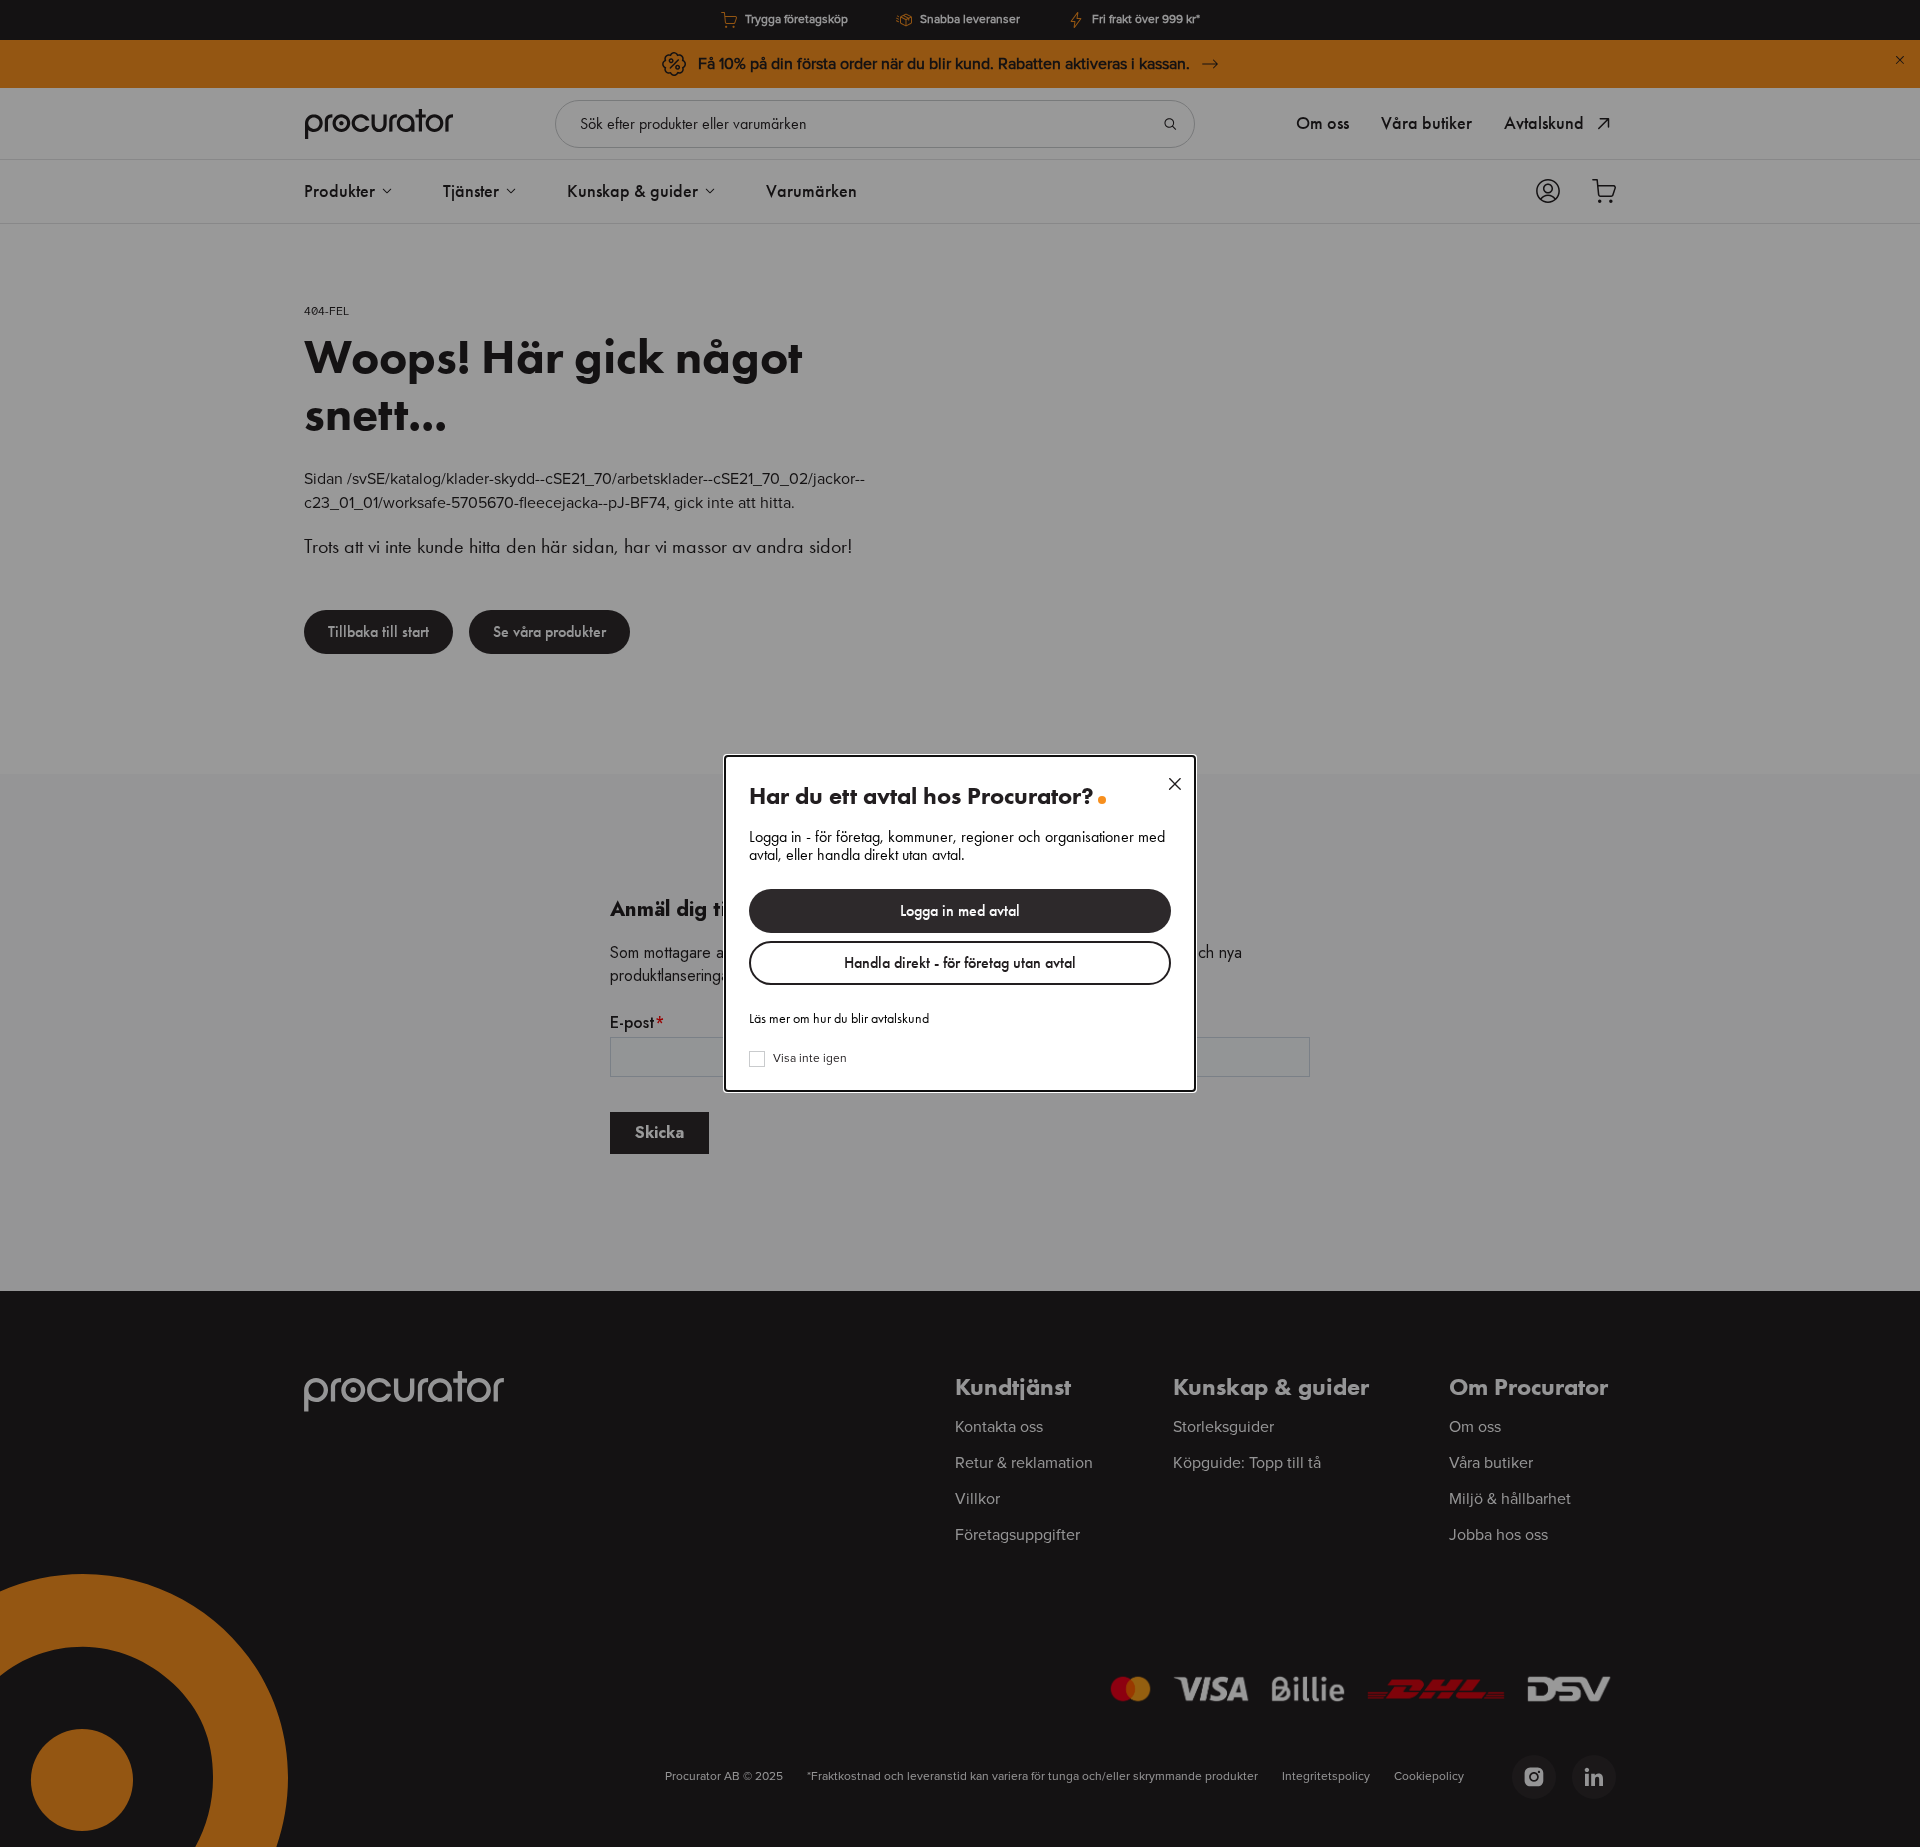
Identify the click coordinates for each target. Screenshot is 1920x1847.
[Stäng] (1175, 784)
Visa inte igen (810, 1059)
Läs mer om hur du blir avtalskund (839, 1019)
